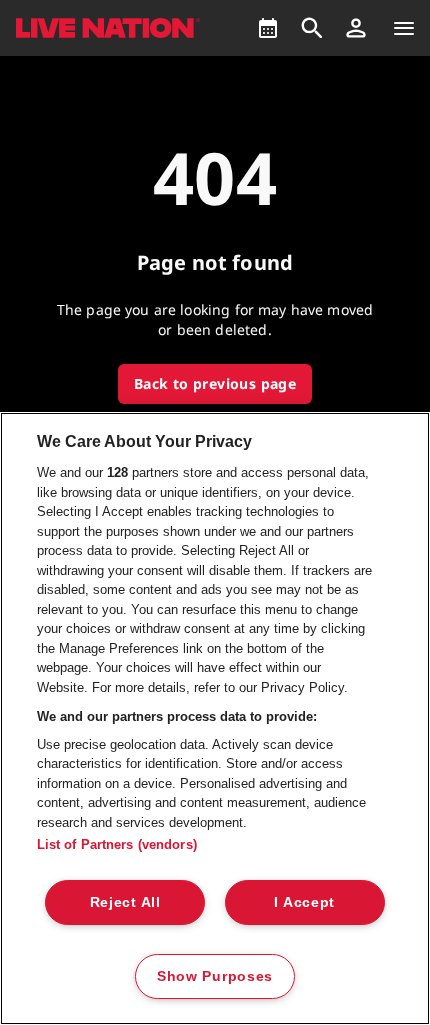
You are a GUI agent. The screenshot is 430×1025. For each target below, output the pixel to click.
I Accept (304, 902)
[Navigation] (404, 28)
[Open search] (312, 28)
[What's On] (268, 28)
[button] (356, 28)
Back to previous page (215, 383)
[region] (215, 718)
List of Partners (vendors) (117, 844)
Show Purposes (215, 976)
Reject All (125, 902)
